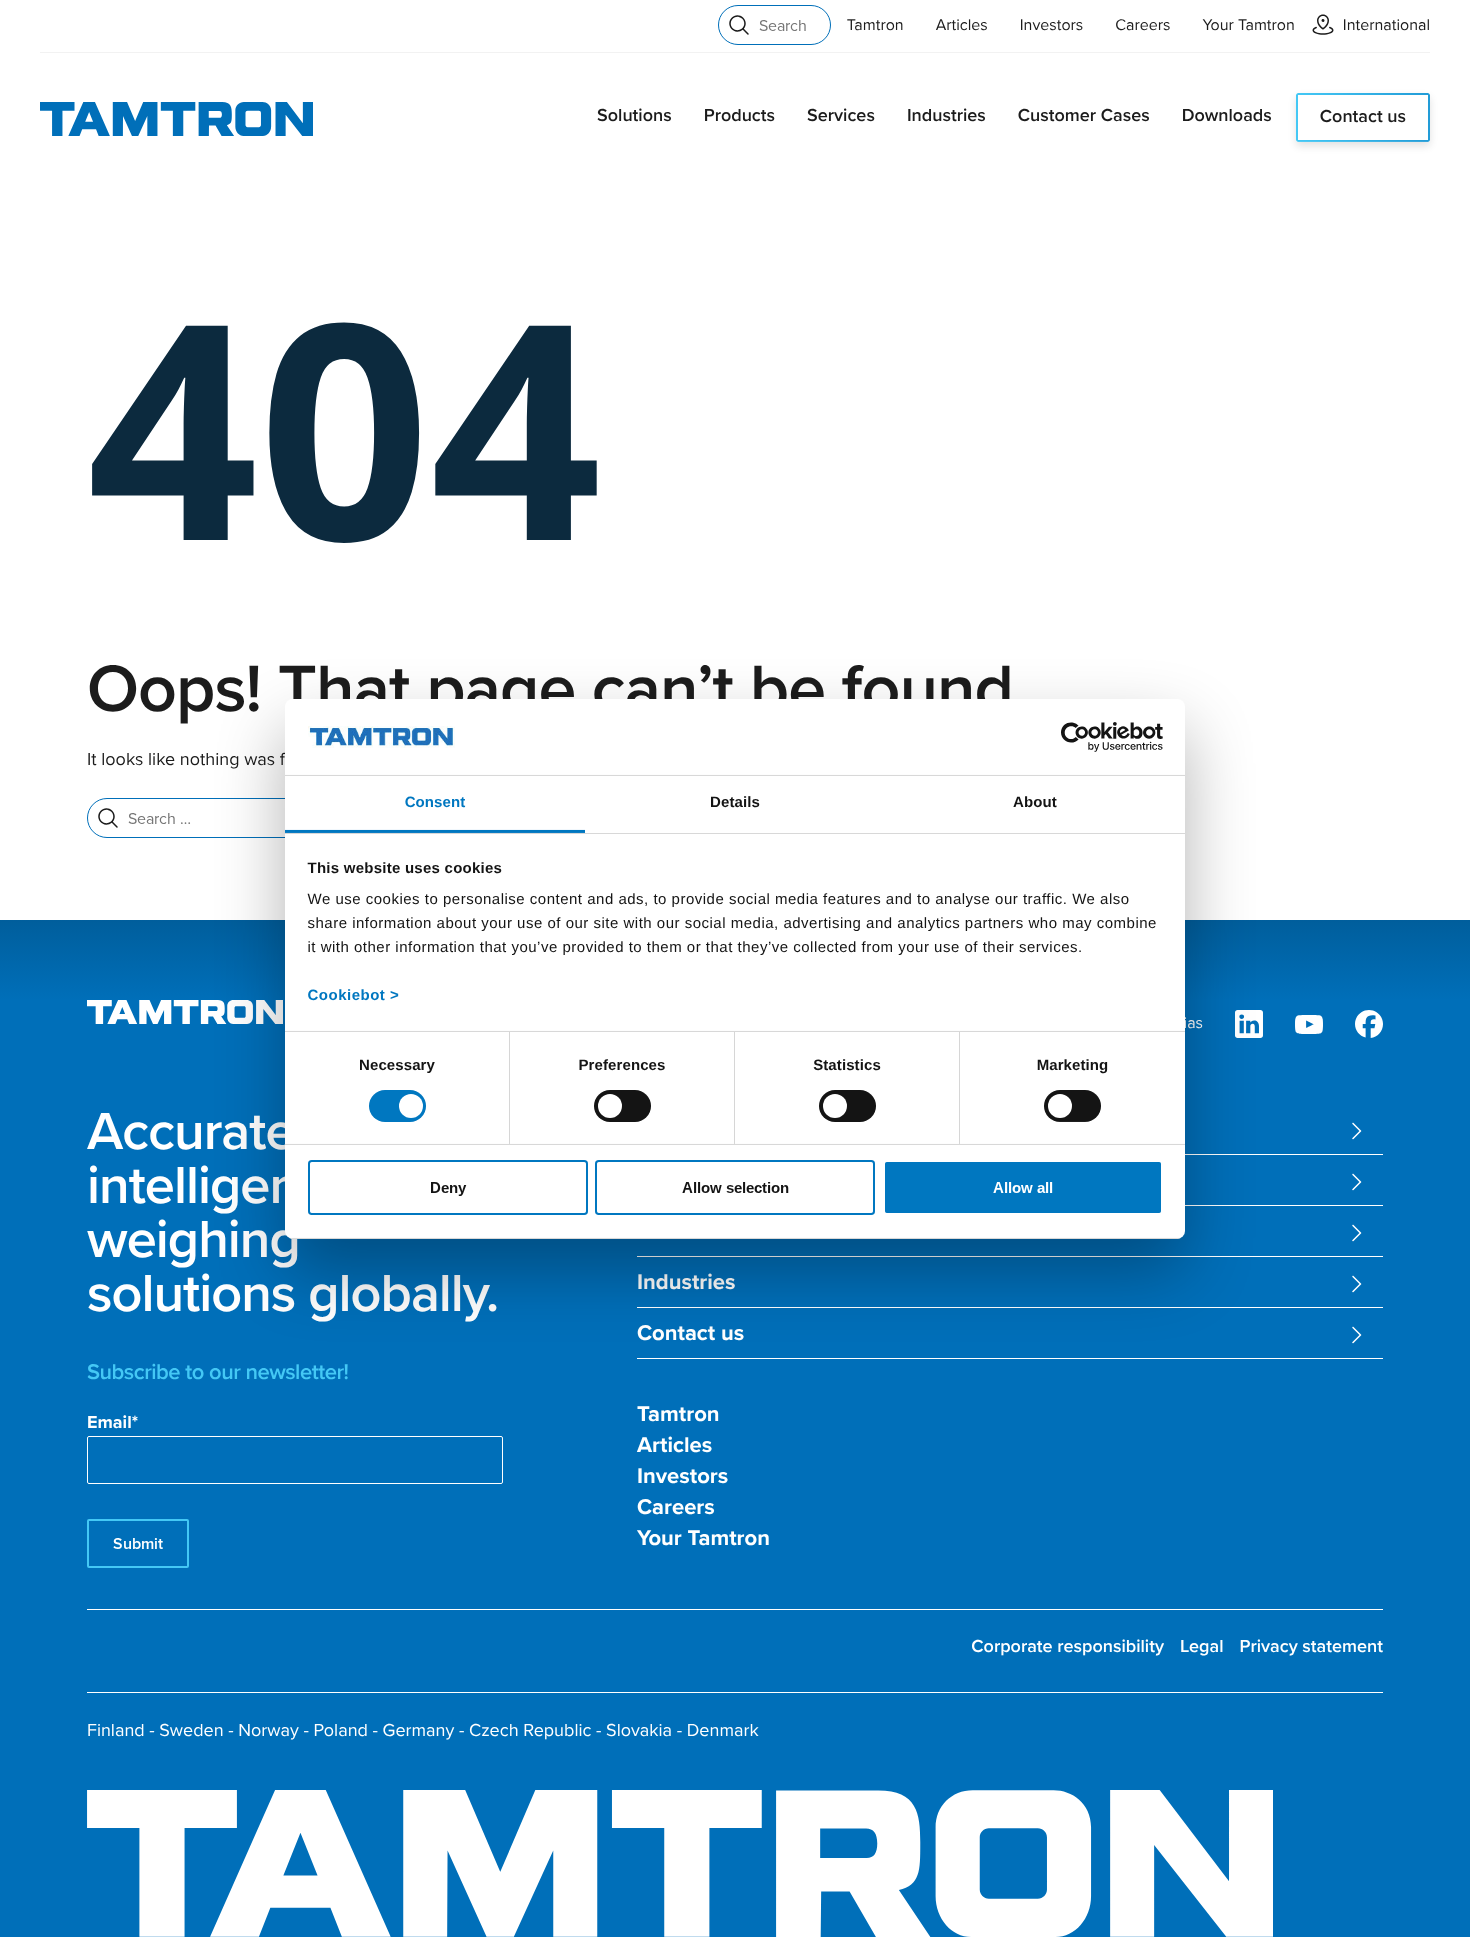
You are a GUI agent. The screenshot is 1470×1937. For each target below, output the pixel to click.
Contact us (1363, 116)
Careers (1142, 25)
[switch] (622, 1106)
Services (841, 115)
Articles (962, 25)
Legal (1202, 1646)
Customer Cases (1084, 115)
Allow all (1023, 1187)
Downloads (1227, 115)
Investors (1052, 25)
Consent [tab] (435, 802)
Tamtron (875, 25)
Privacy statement (1311, 1646)
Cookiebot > (354, 995)
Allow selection (735, 1187)
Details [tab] (735, 802)
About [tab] (1035, 802)
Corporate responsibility (1067, 1646)
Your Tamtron (1249, 25)
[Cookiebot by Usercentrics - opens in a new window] (1075, 737)
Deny (448, 1187)
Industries (946, 115)
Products (739, 115)
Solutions (634, 115)
